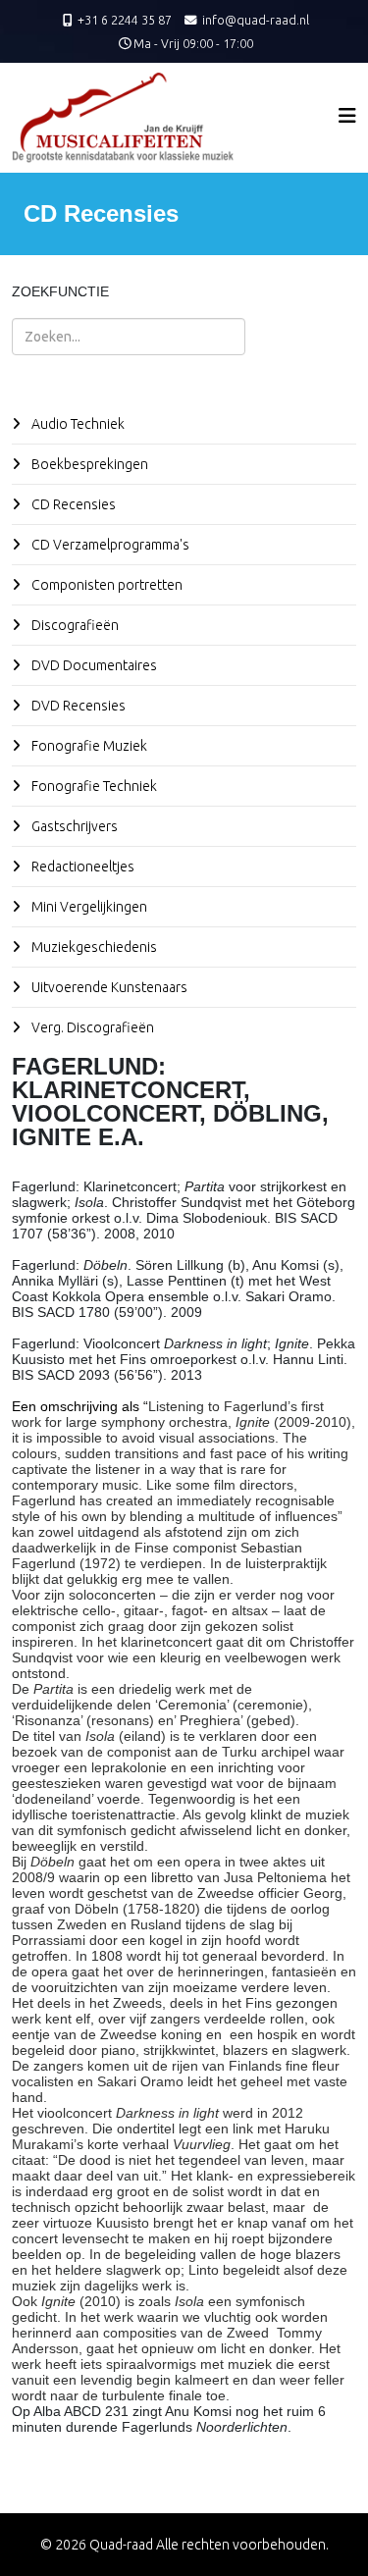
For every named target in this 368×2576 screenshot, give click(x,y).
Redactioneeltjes (81, 867)
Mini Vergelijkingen (88, 907)
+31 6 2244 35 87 (125, 20)
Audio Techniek (77, 424)
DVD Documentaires (93, 665)
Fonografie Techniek (93, 786)
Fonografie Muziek (88, 746)
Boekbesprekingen (88, 464)
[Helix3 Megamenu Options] (347, 115)
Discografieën (74, 625)
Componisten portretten (105, 585)
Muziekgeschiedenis (93, 947)
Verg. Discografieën (91, 1027)
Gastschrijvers (73, 826)
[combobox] (129, 337)
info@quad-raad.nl (256, 20)
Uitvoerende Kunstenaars (108, 987)
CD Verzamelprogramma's (109, 545)
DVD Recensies (77, 706)
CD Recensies (72, 504)
